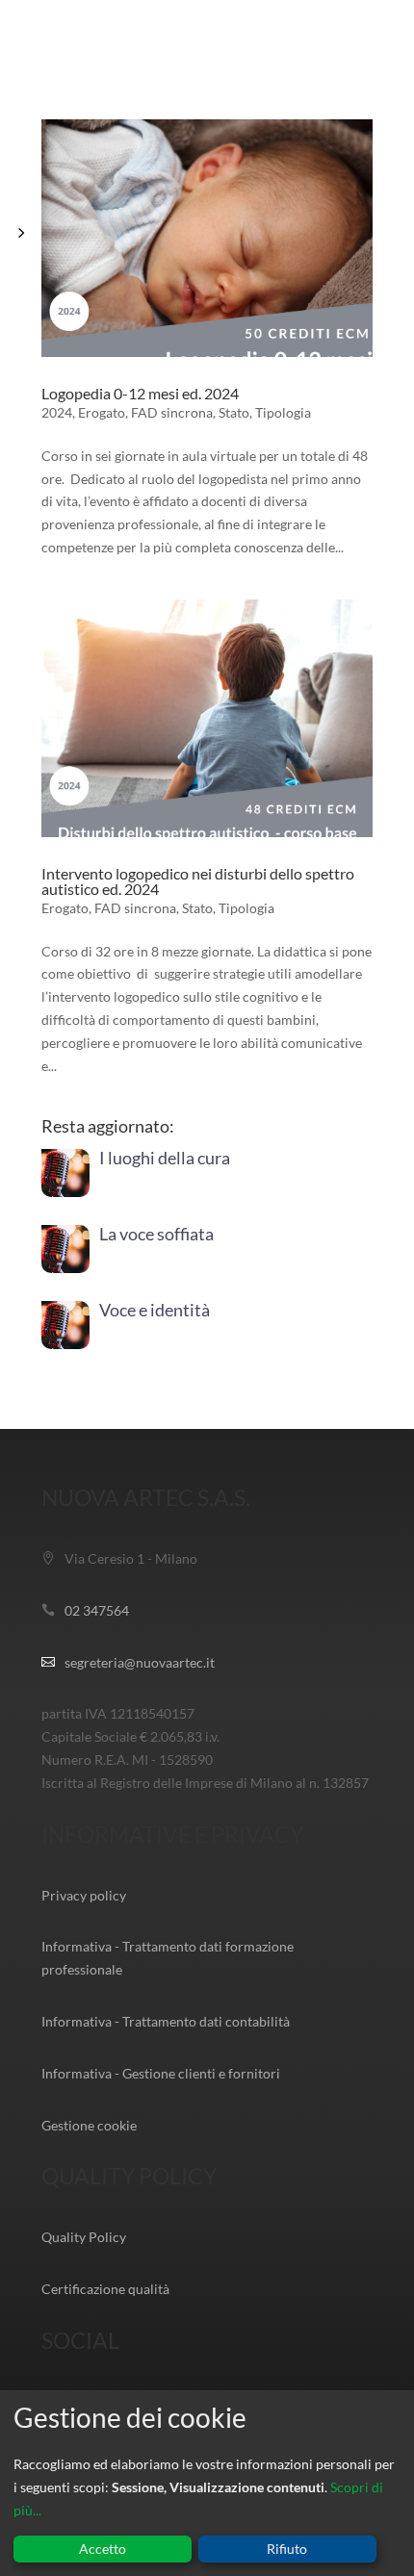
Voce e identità (155, 1310)
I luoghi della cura (165, 1158)
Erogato (102, 412)
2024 (57, 412)
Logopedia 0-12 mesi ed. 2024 (140, 393)
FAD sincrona (172, 412)
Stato (234, 412)
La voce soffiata (156, 1234)
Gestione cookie (89, 2125)
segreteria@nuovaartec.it (140, 1662)
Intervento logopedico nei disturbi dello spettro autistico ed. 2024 (198, 881)
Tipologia (283, 412)
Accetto (103, 2549)
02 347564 (97, 1610)
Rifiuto (287, 2549)
